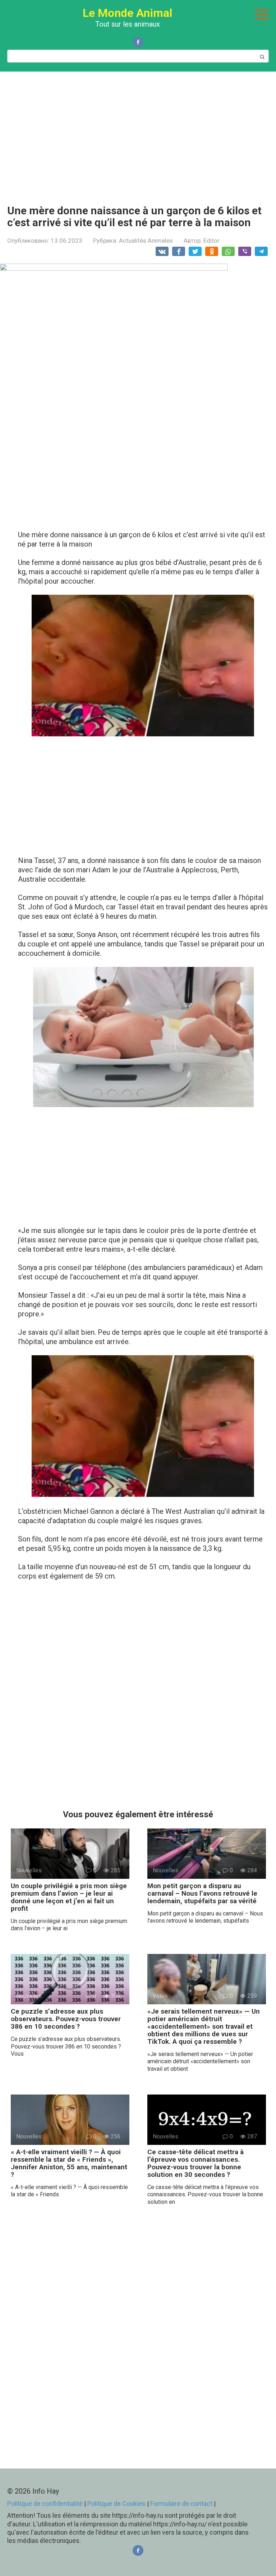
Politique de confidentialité (45, 2504)
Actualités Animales (146, 241)
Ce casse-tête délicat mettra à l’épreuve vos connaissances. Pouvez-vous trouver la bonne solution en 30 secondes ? (195, 2163)
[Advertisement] (138, 133)
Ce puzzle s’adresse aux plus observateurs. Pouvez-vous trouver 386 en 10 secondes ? (66, 2019)
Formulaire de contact (182, 2504)
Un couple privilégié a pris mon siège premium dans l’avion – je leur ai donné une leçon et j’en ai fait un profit (69, 1897)
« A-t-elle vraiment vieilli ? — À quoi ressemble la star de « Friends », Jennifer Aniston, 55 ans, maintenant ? (69, 2163)
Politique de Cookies (116, 2504)
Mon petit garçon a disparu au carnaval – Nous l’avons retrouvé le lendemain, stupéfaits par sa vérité (202, 1893)
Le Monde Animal (127, 13)
